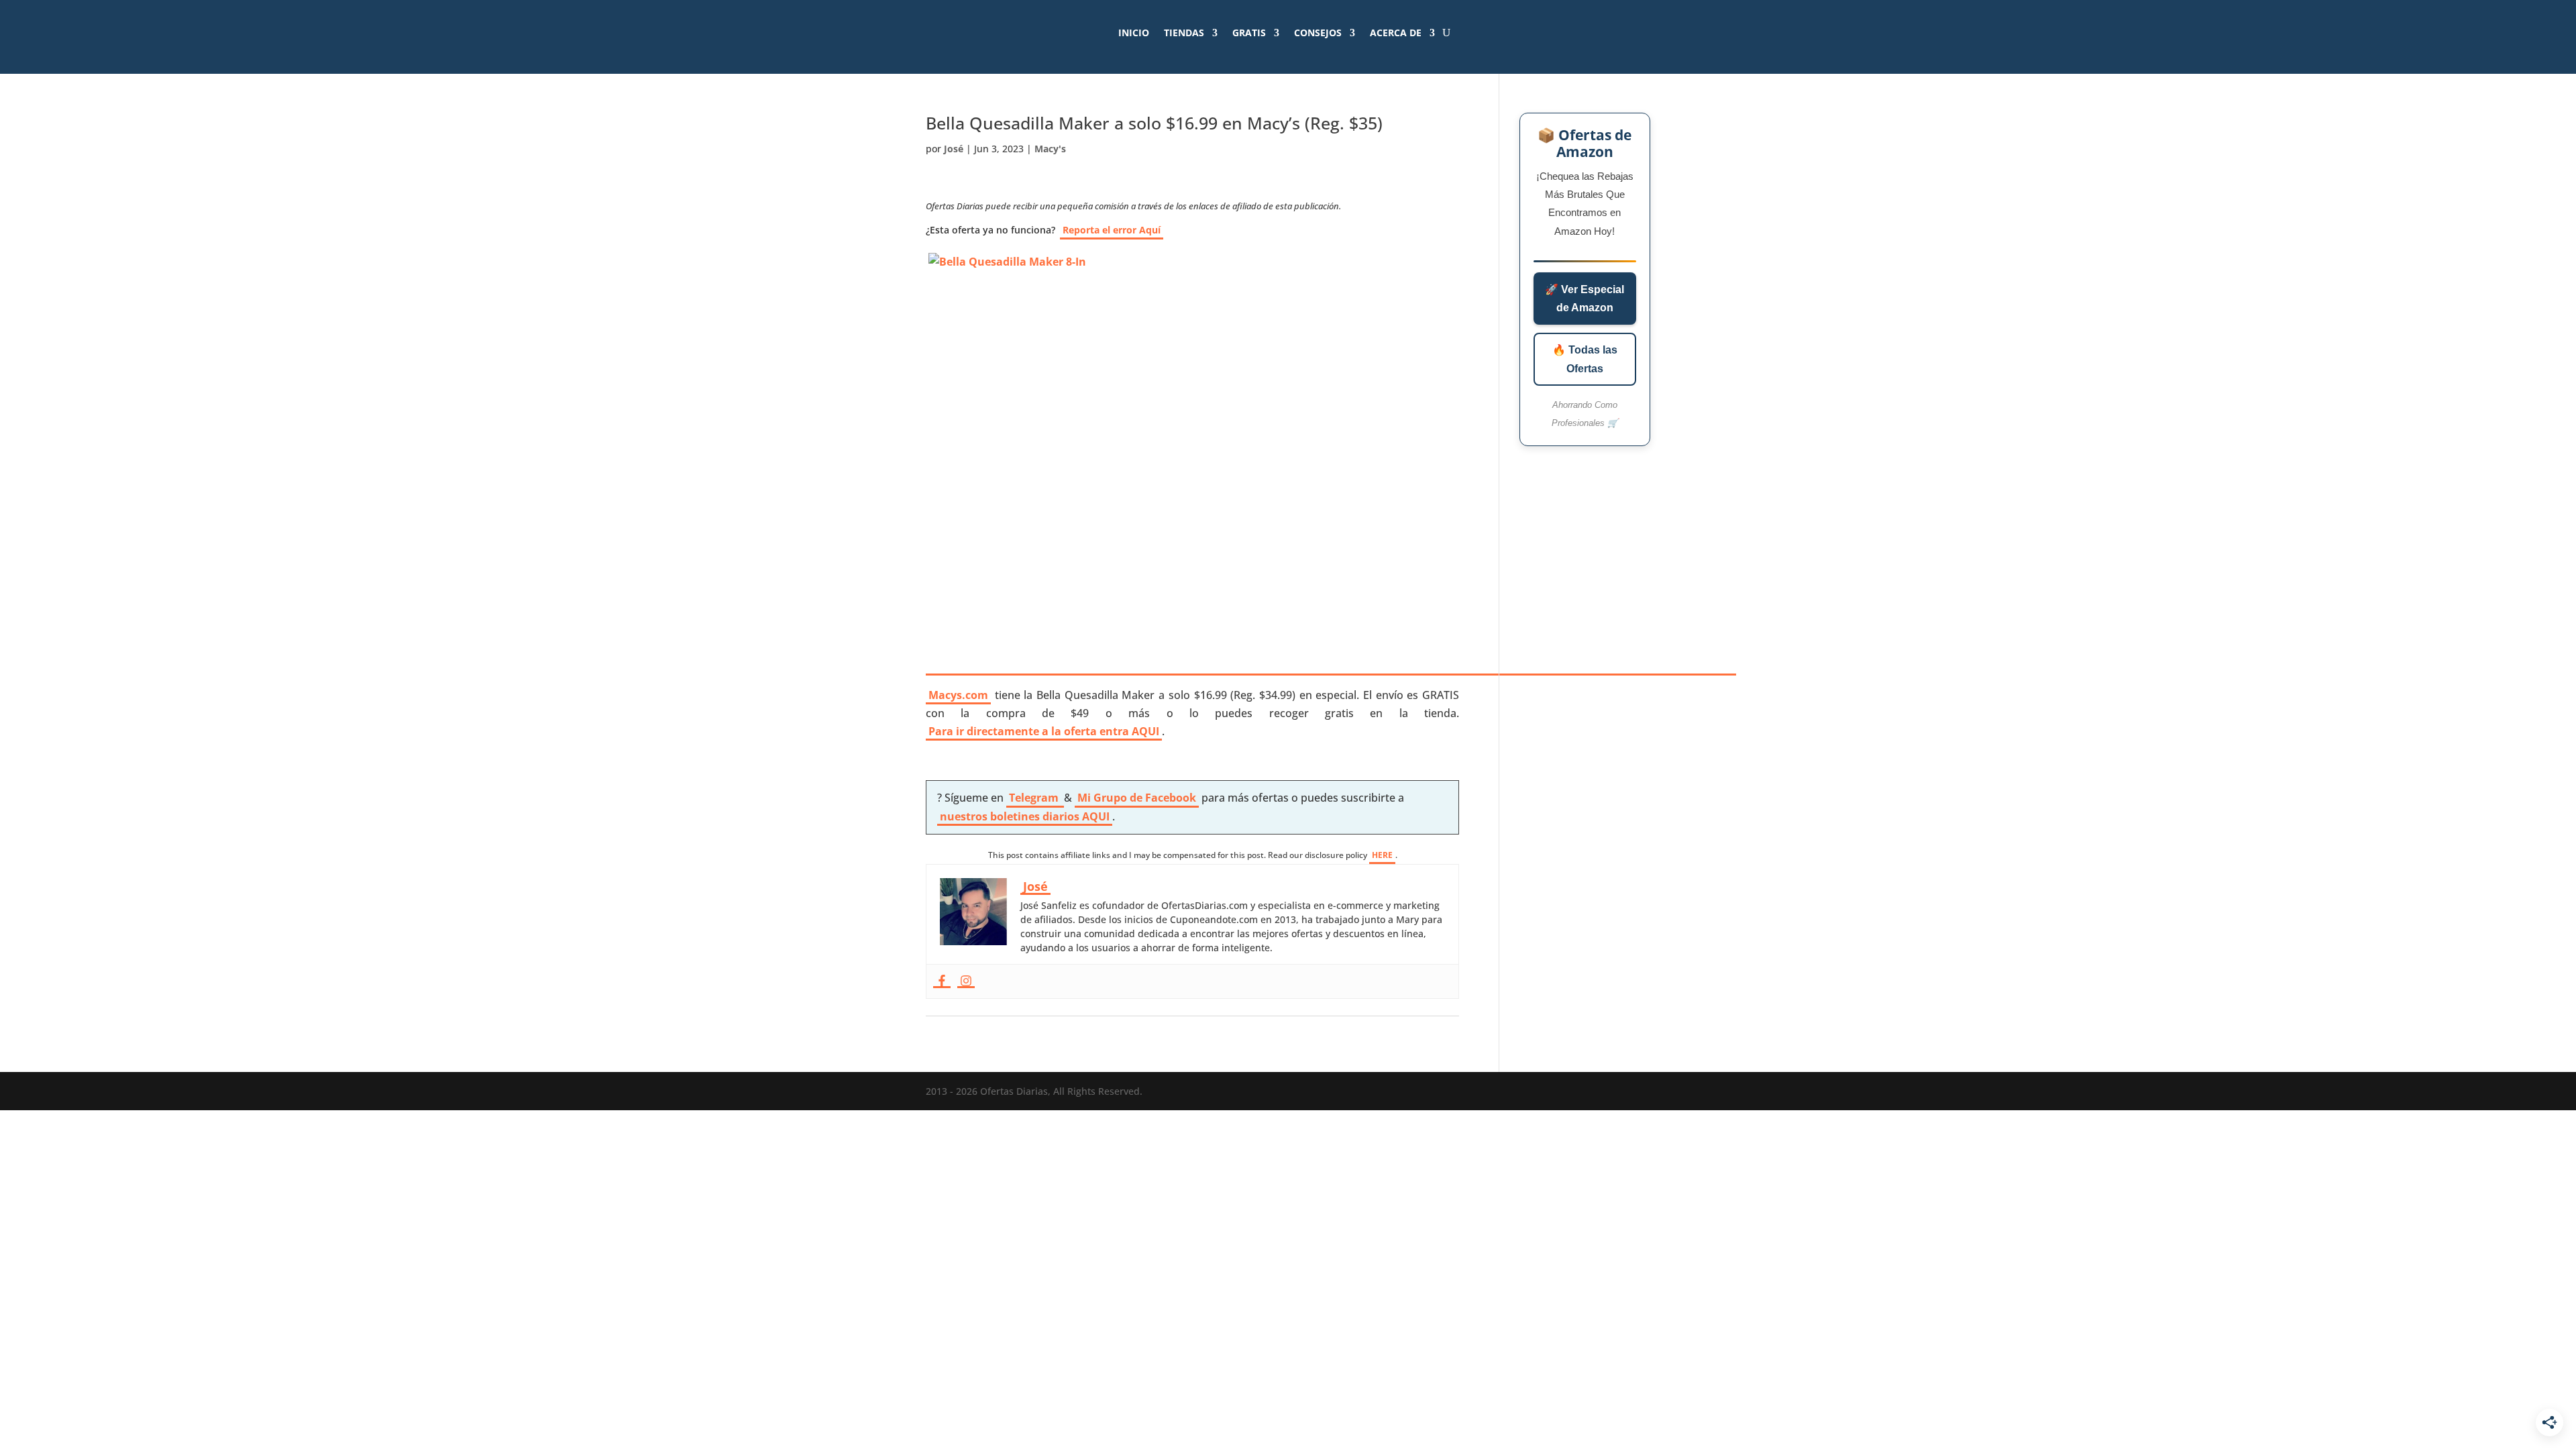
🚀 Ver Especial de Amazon (1585, 299)
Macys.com (958, 695)
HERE (1382, 855)
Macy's (1050, 149)
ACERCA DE (1396, 33)
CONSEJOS (1318, 33)
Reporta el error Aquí (1112, 230)
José (954, 149)
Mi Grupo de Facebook (1137, 798)
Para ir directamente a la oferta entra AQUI (1044, 731)
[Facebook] (942, 981)
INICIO (1134, 33)
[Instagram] (966, 981)
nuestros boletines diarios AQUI (1025, 816)
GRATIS (1249, 33)
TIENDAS (1184, 33)
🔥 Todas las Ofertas (1585, 359)
